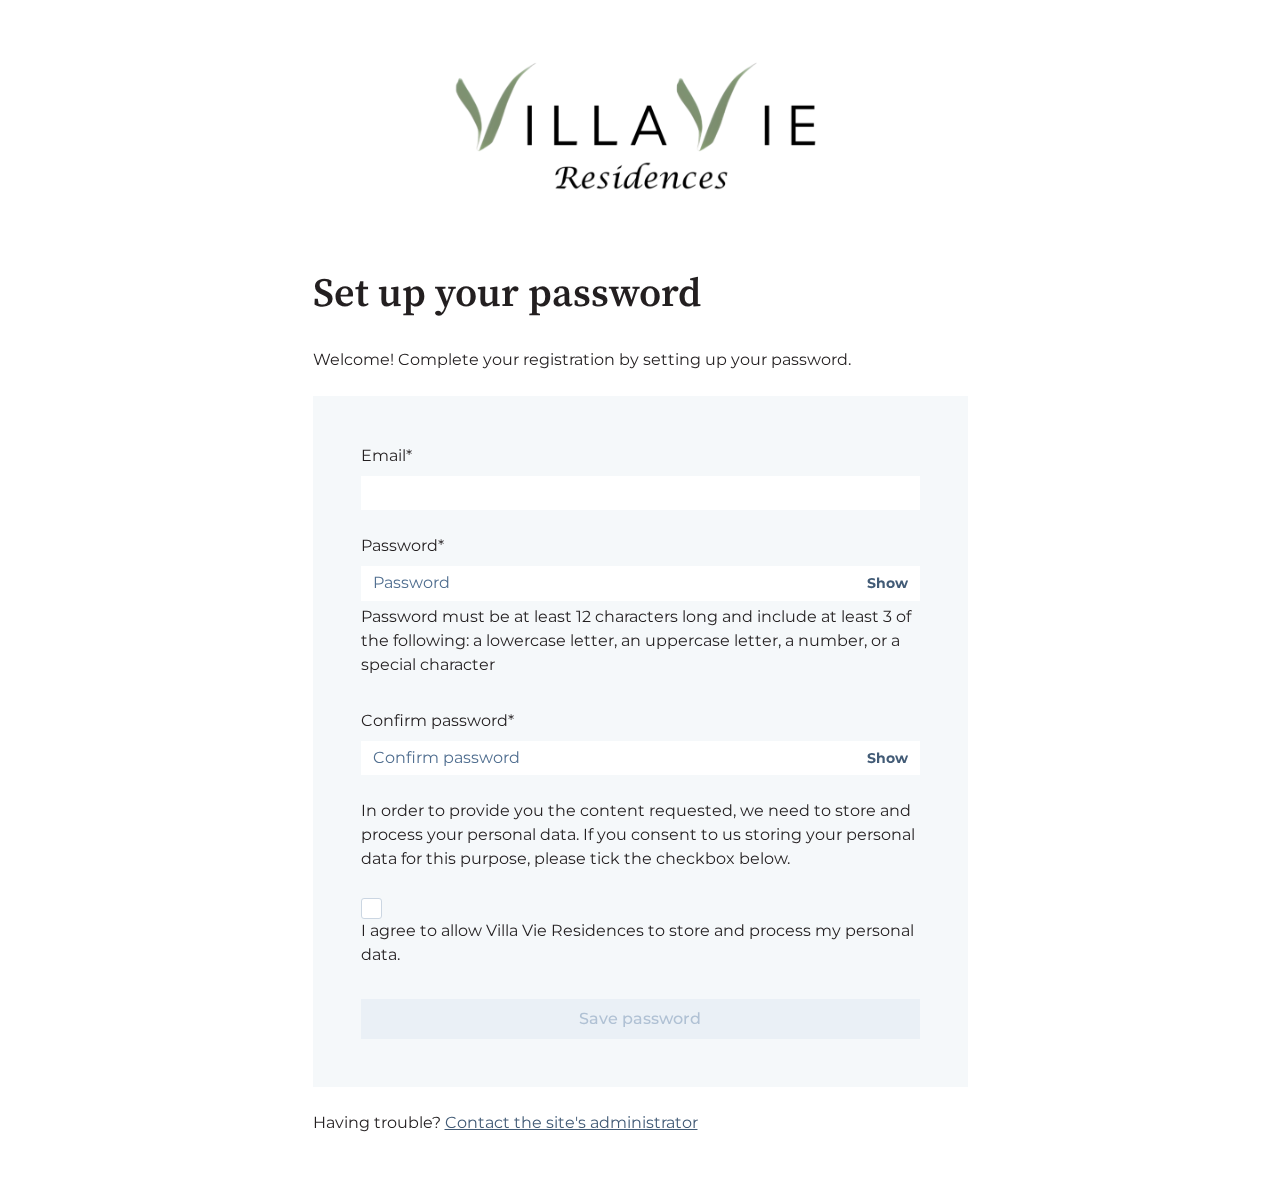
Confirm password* (437, 720)
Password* (402, 545)
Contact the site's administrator (571, 1122)
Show (887, 583)
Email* (386, 455)
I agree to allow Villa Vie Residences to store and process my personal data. (637, 942)
